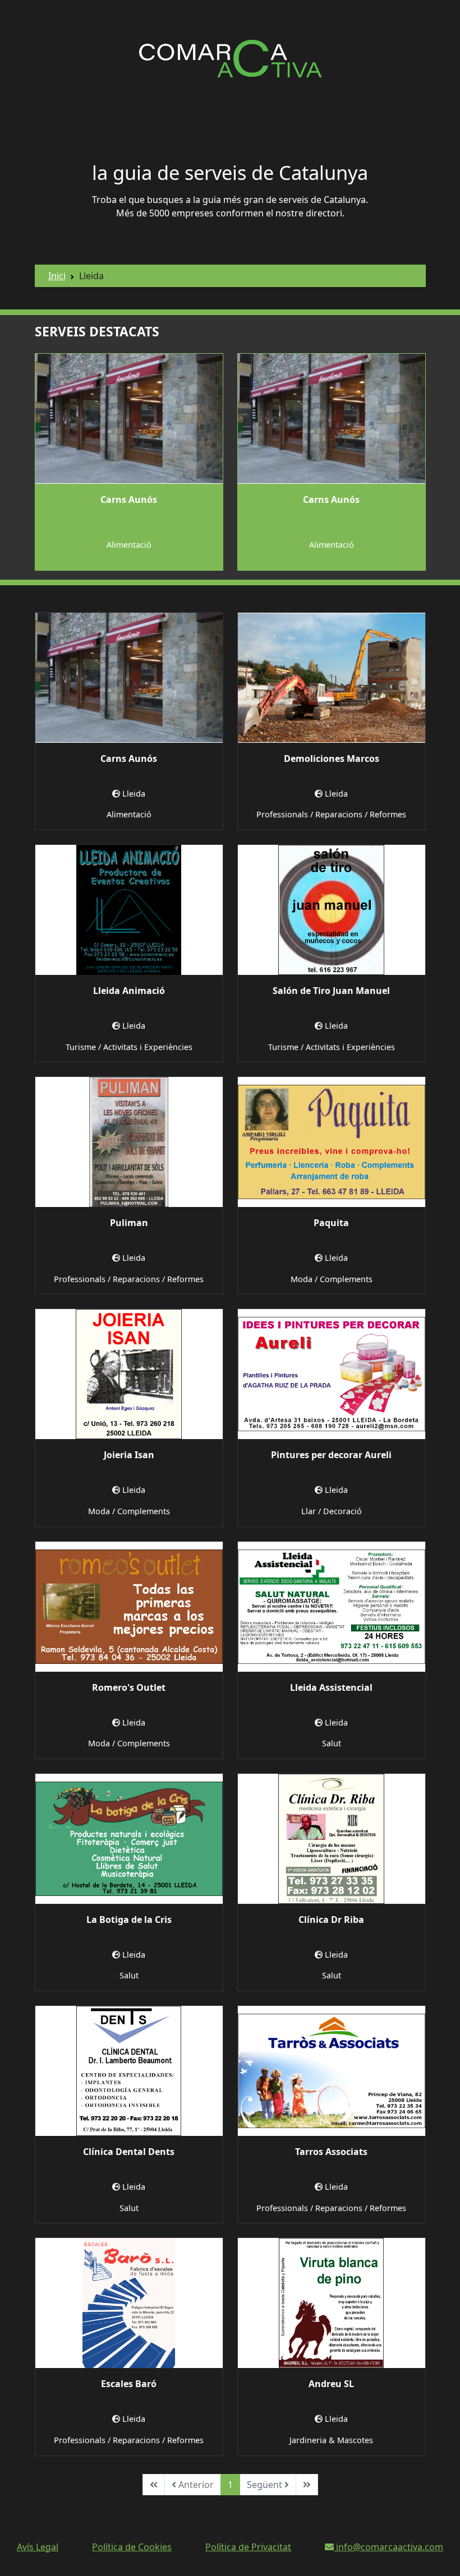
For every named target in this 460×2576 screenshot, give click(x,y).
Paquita (331, 1223)
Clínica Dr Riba (331, 1920)
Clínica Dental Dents (129, 2152)
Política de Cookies (132, 2547)
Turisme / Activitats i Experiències (129, 1047)
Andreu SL (331, 2384)
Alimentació (129, 545)
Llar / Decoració (332, 1511)
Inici (57, 276)
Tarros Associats (331, 2152)
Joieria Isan (129, 1455)
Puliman (129, 1223)
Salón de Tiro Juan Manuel (331, 991)
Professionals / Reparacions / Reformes (331, 814)
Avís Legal (38, 2547)
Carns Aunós (129, 500)
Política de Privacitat (248, 2547)
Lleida (134, 794)
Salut (332, 1743)
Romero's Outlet (129, 1687)
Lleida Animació (129, 991)
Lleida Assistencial (331, 1687)
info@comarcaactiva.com (388, 2547)
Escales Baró (129, 2384)
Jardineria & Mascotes (331, 2440)
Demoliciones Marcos (332, 759)
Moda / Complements (332, 1279)
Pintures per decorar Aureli (331, 1455)
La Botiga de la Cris (129, 1920)
